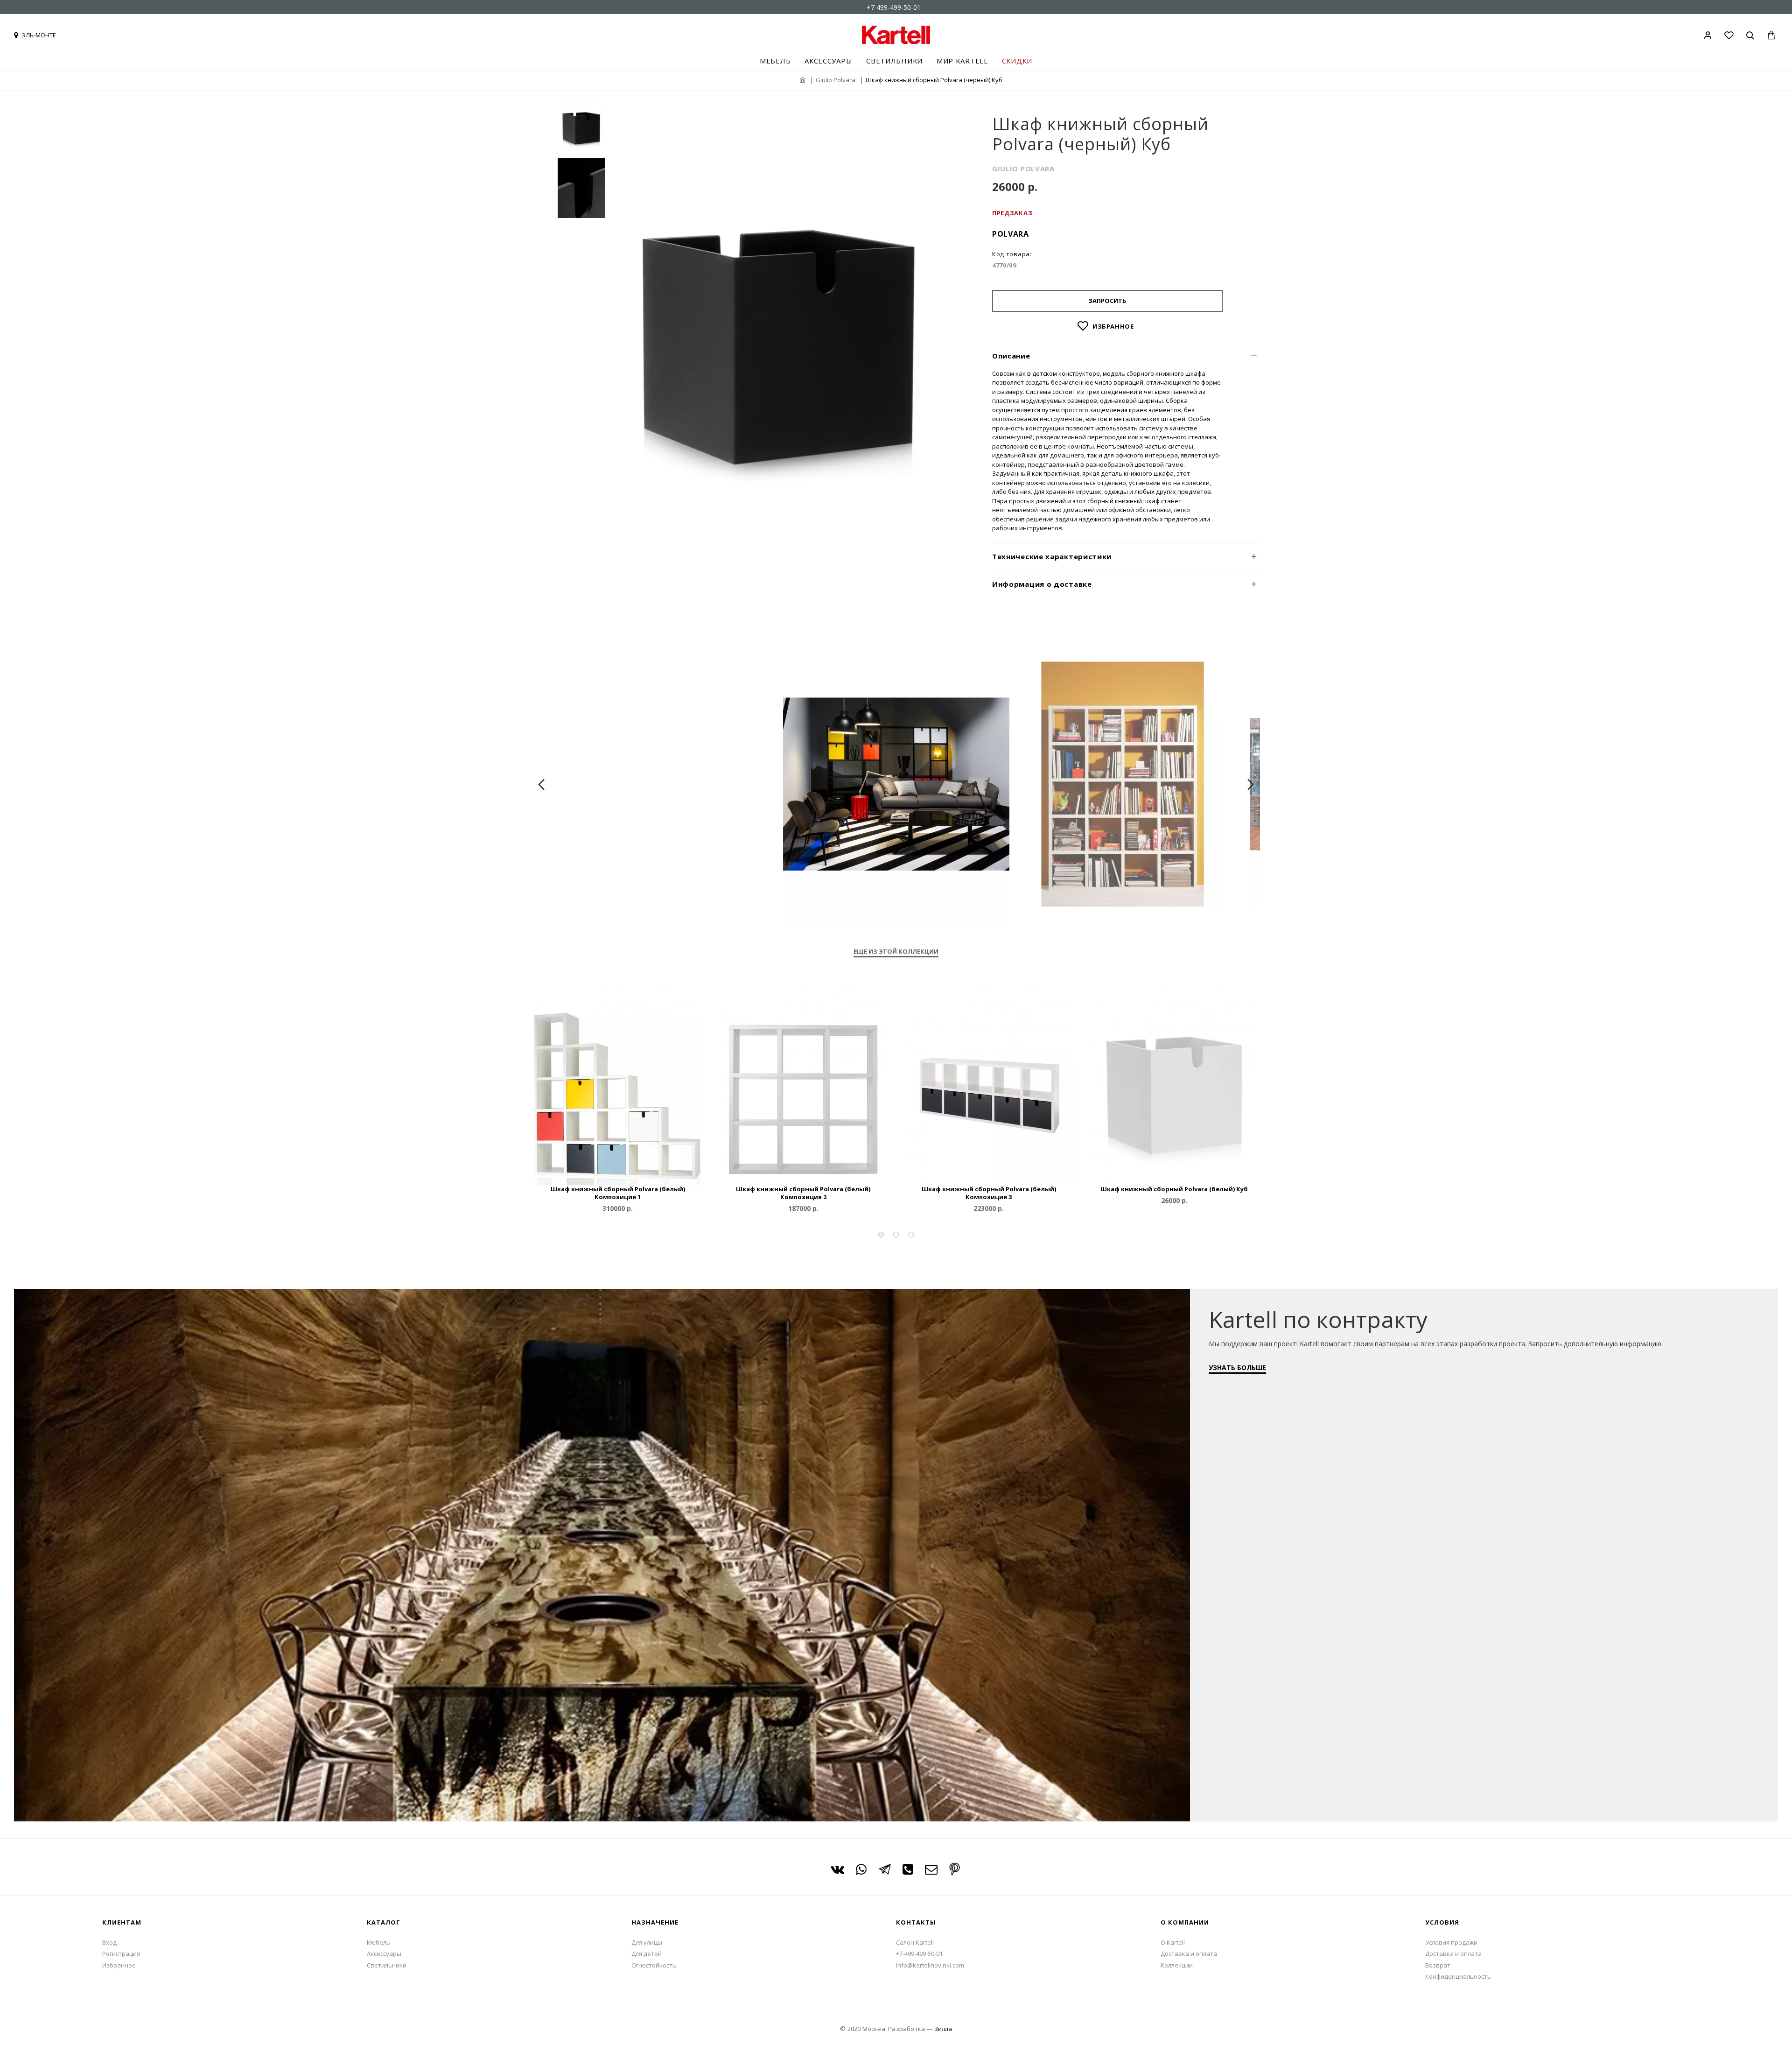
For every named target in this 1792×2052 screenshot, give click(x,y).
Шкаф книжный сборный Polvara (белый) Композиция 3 (989, 1193)
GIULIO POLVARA (1023, 169)
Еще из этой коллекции (896, 952)
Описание (1011, 356)
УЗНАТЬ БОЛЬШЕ (1237, 1367)
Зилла (943, 2029)
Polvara (1011, 234)
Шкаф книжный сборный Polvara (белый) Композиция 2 (803, 1193)
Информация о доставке (1042, 584)
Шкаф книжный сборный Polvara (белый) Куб (1174, 1189)
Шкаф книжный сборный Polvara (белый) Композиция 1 (618, 1193)
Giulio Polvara (836, 80)
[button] (881, 1235)
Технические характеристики (1052, 556)
